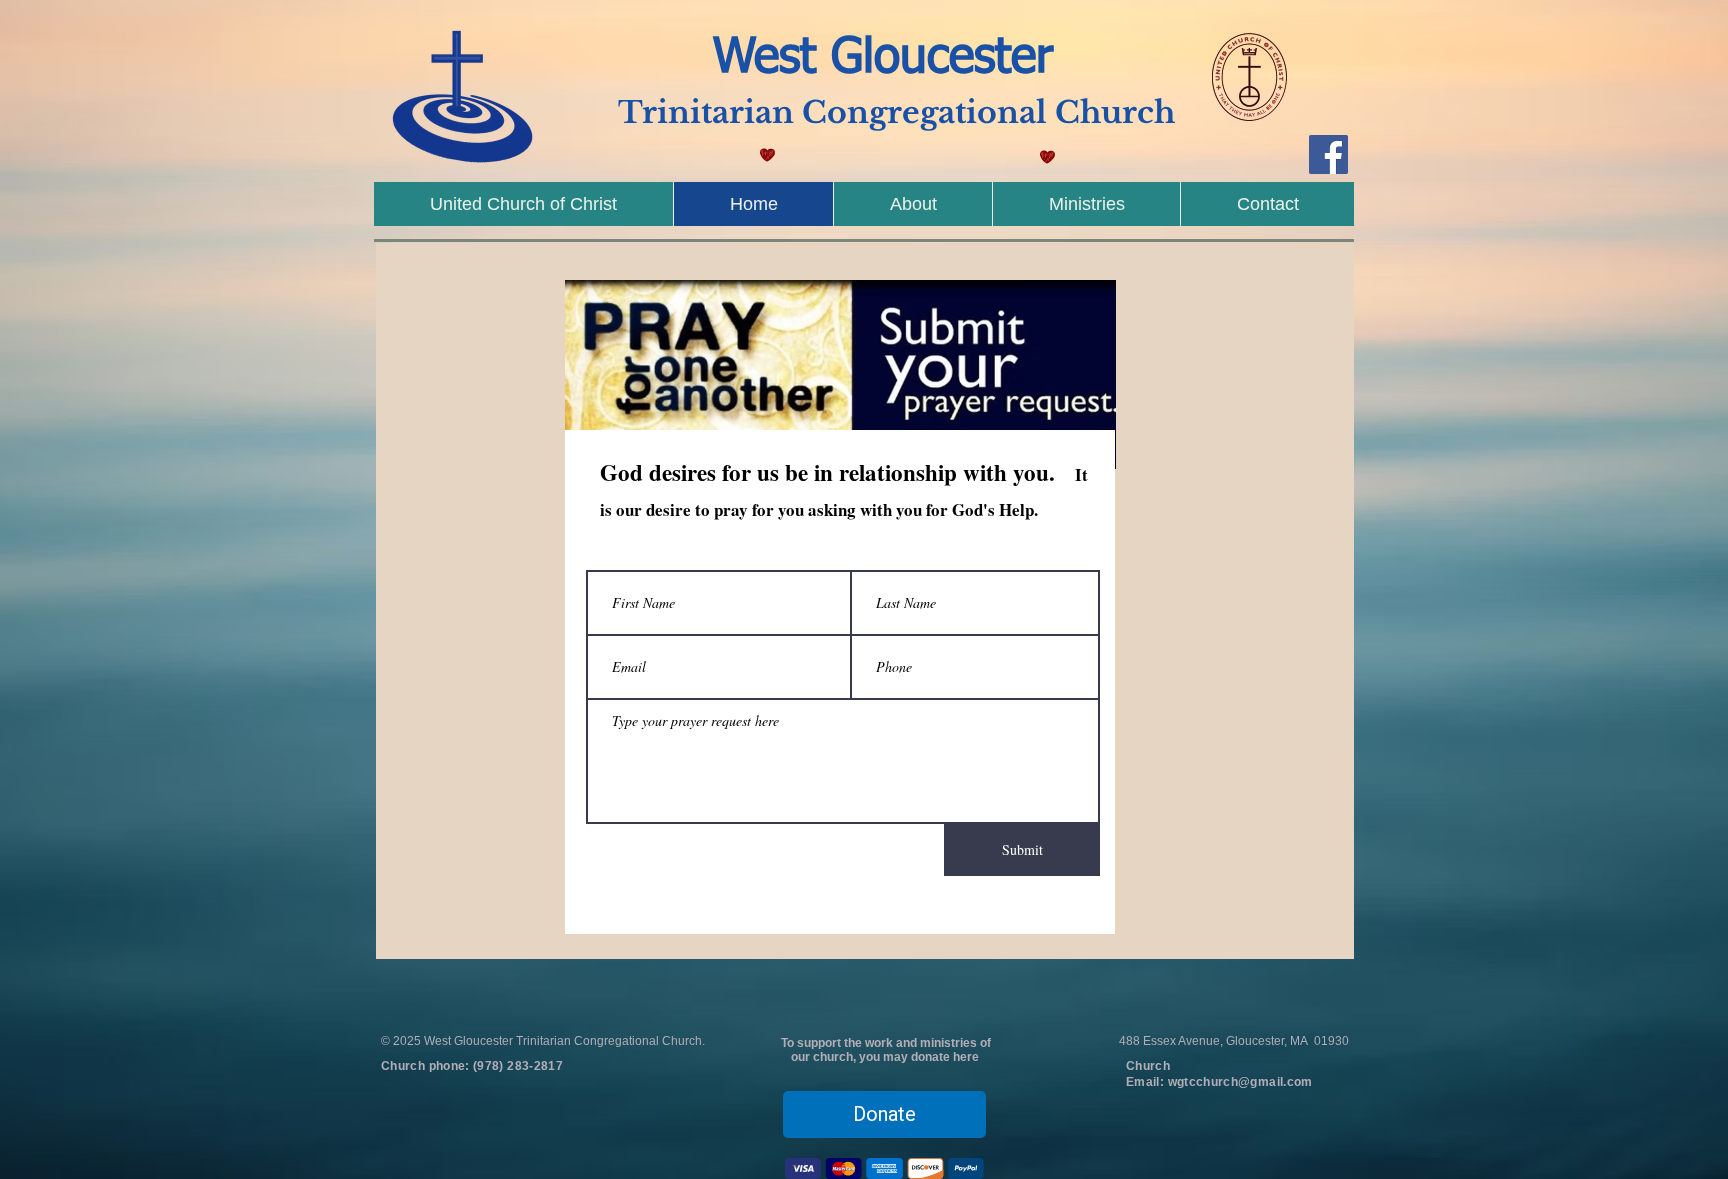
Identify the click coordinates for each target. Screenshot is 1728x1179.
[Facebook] (1328, 154)
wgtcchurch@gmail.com (1240, 1082)
